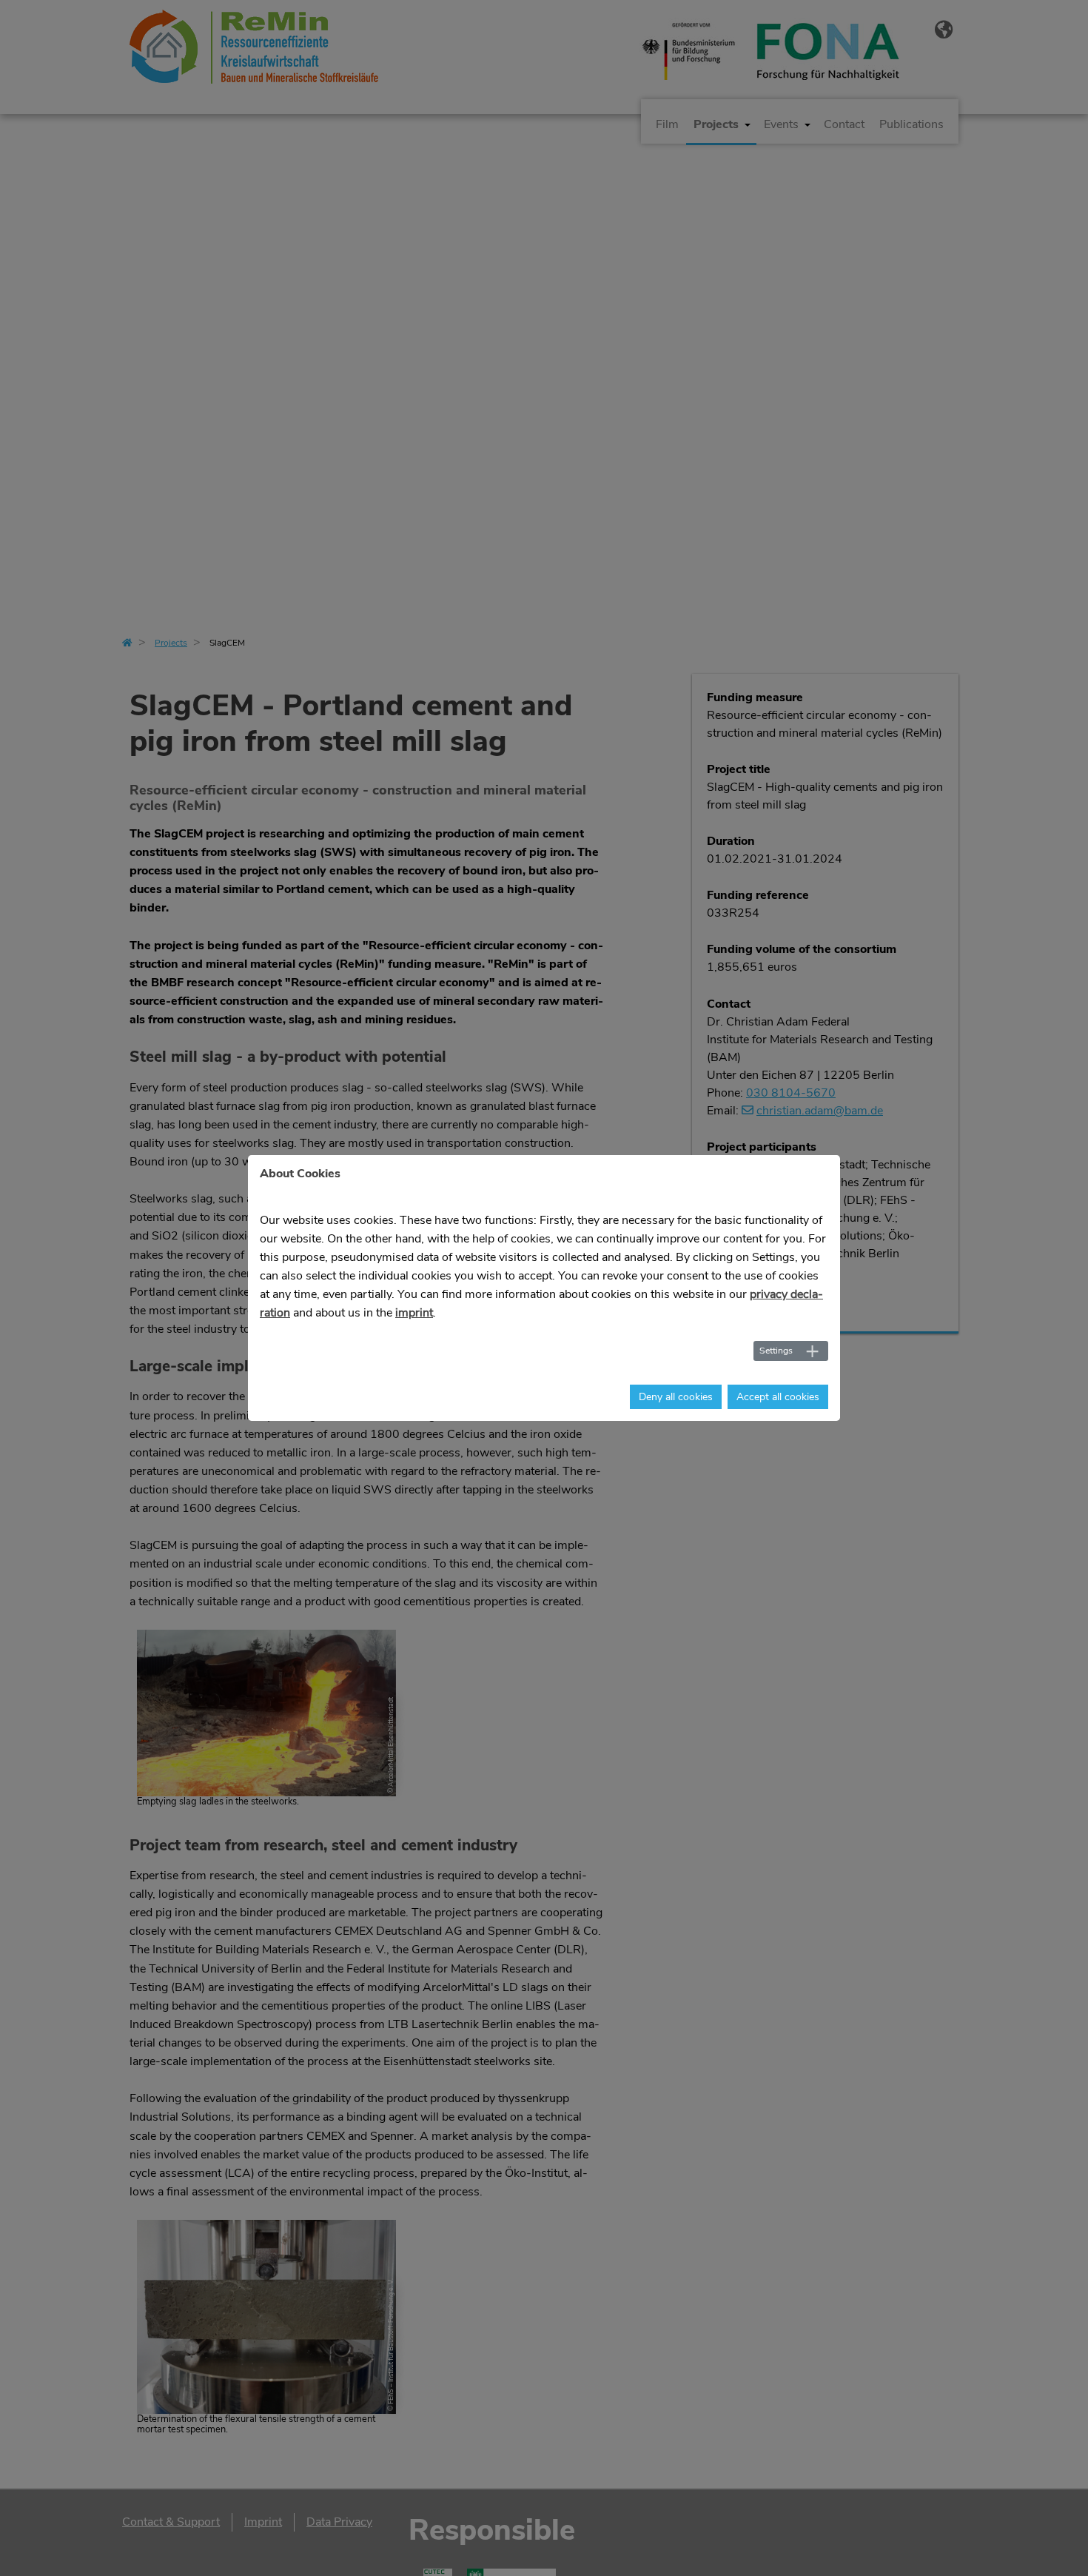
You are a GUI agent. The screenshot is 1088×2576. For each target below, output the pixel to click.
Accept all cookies (778, 1397)
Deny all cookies (676, 1397)
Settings (776, 1351)
